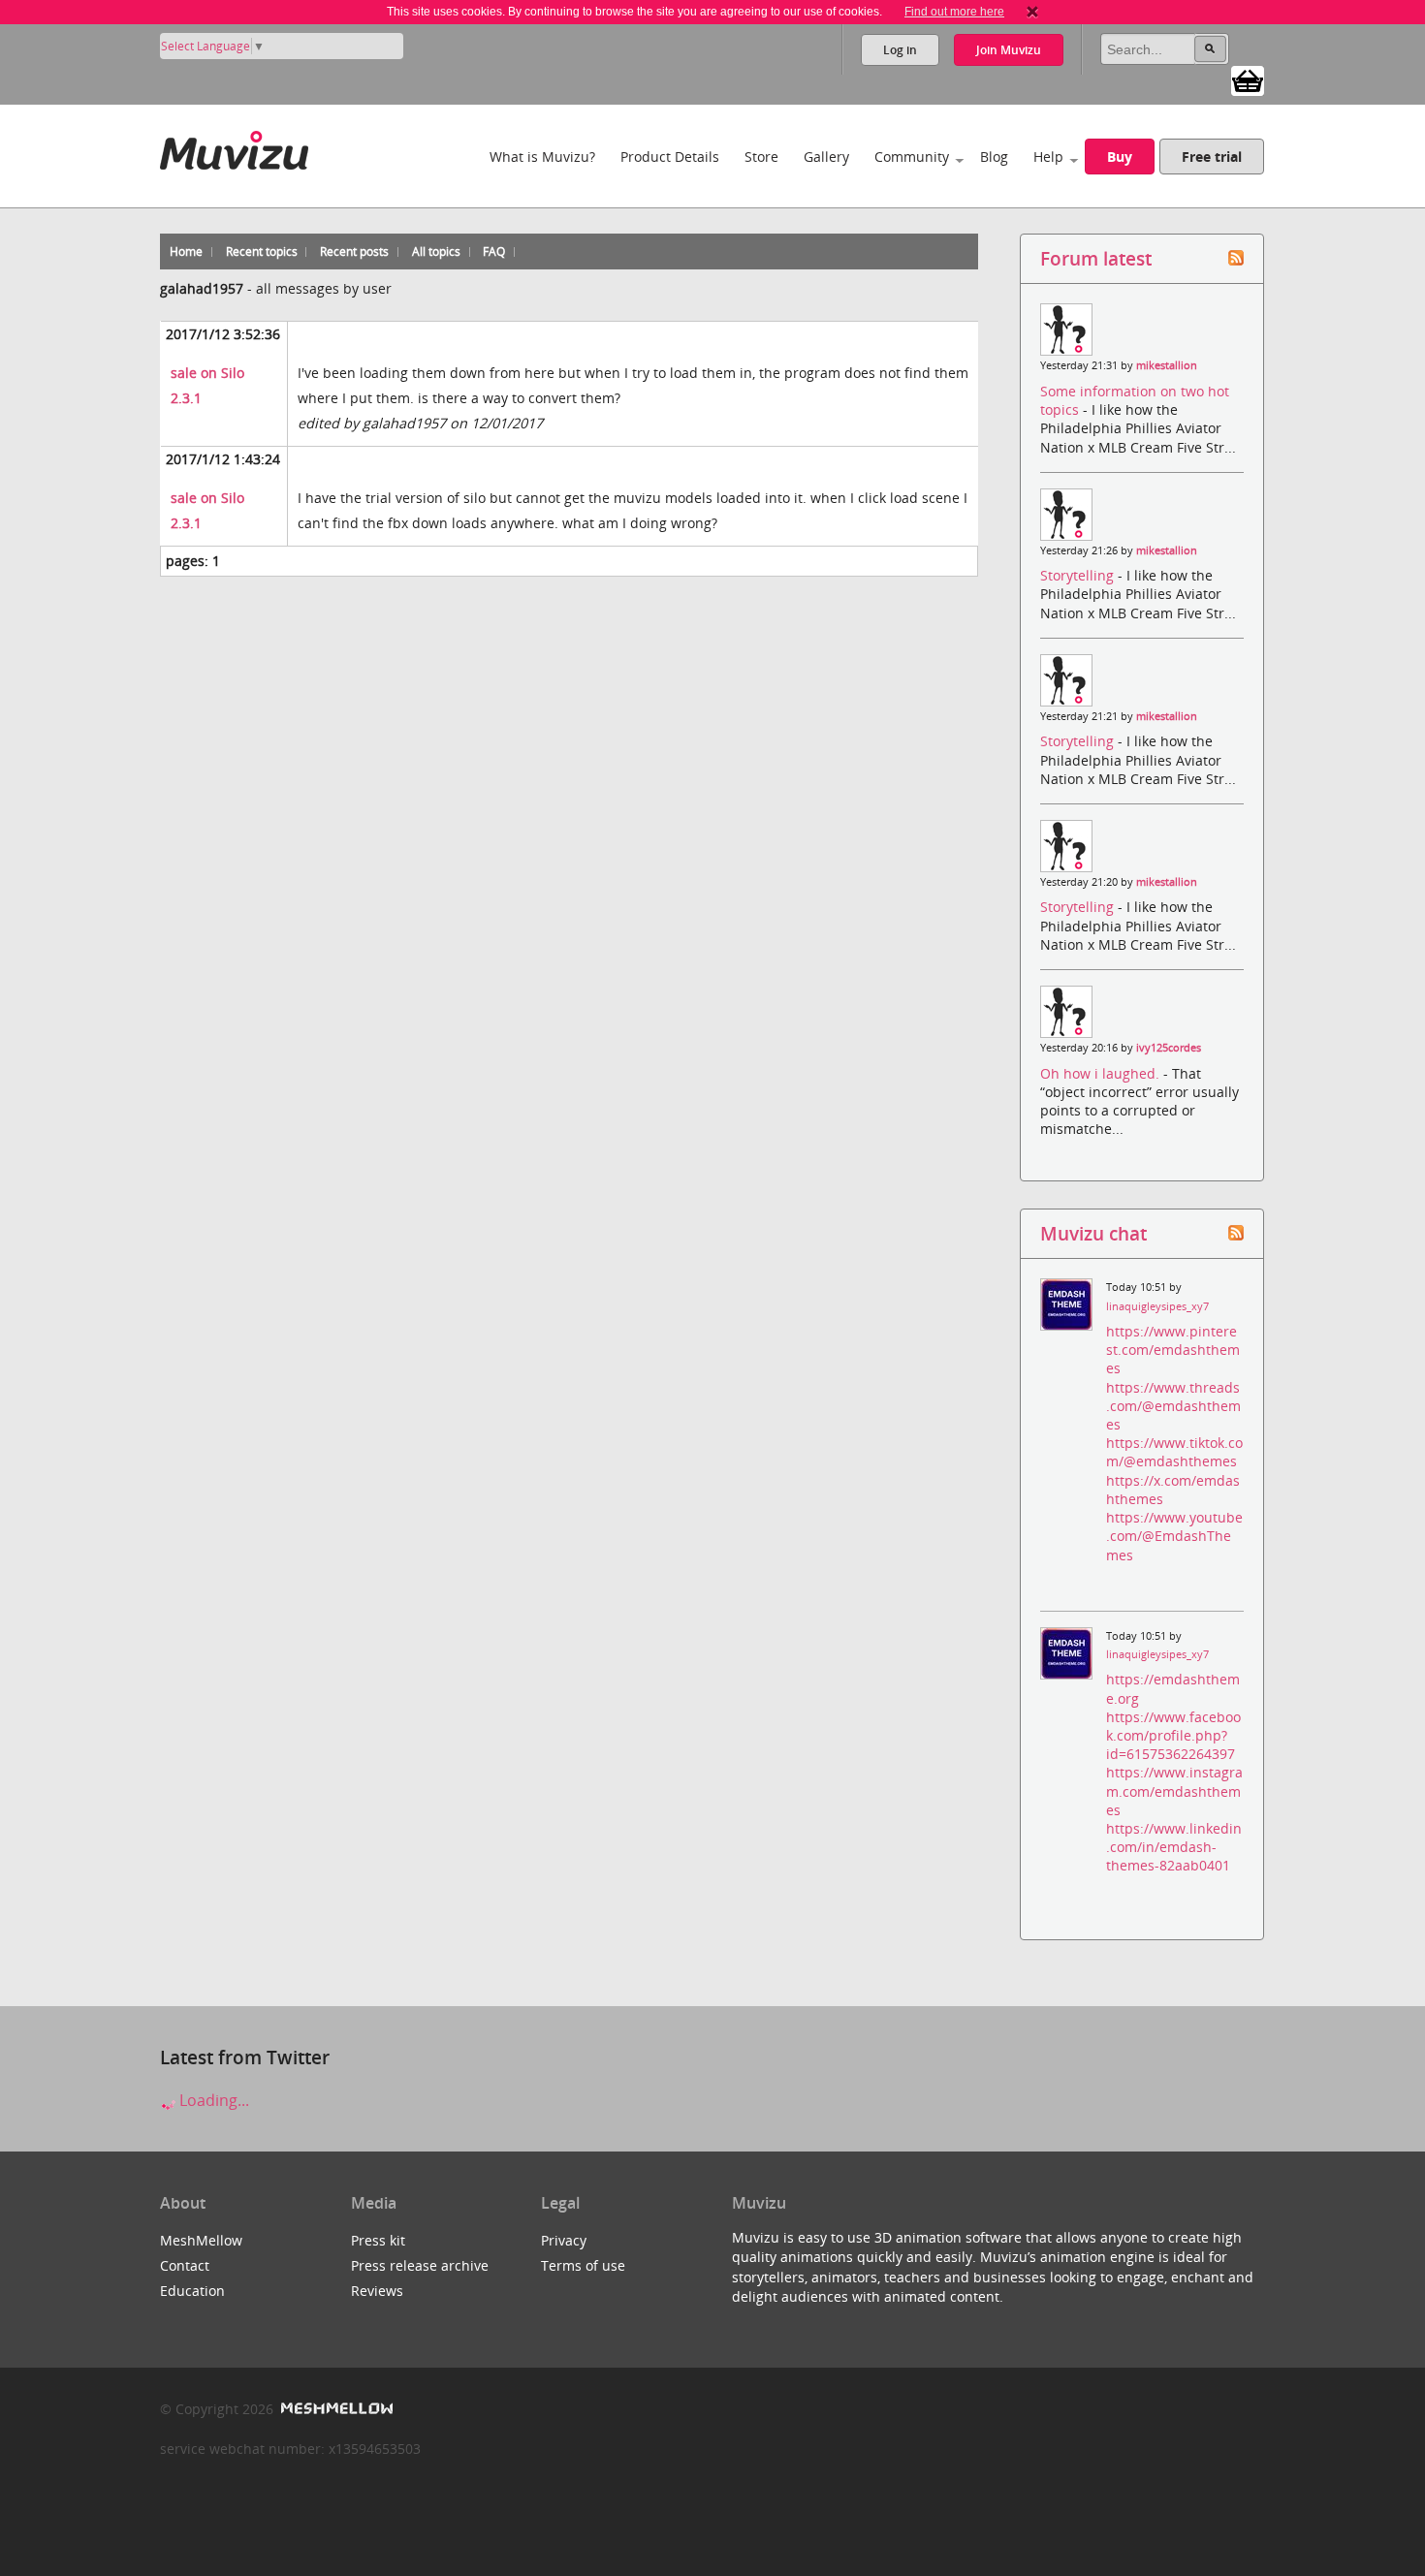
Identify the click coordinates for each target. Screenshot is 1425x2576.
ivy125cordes (1169, 1048)
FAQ (494, 251)
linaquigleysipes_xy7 (1157, 1306)
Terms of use (583, 2265)
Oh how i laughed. (1102, 1073)
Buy (1120, 157)
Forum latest (1096, 258)
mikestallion (1167, 365)
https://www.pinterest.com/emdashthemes (1173, 1350)
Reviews (377, 2291)
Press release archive (420, 2265)
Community (912, 157)
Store (761, 157)
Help (1048, 157)
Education (192, 2291)
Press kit (378, 2240)
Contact (185, 2265)
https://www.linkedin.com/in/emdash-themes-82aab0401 (1174, 1847)
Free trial (1212, 157)
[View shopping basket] (1248, 79)
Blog (994, 157)
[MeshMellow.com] (335, 2409)
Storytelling (1079, 575)
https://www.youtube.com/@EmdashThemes (1174, 1536)
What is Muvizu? (542, 157)
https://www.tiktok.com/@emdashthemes (1174, 1452)
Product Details (670, 157)
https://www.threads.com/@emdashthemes (1173, 1406)
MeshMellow (201, 2240)
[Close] (1032, 12)
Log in (900, 50)
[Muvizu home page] (234, 147)
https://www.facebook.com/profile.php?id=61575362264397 (1173, 1735)
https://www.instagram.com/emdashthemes (1174, 1791)
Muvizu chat (1093, 1233)
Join (1009, 50)
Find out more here (954, 12)
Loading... (212, 2100)
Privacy (564, 2240)
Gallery (826, 157)
